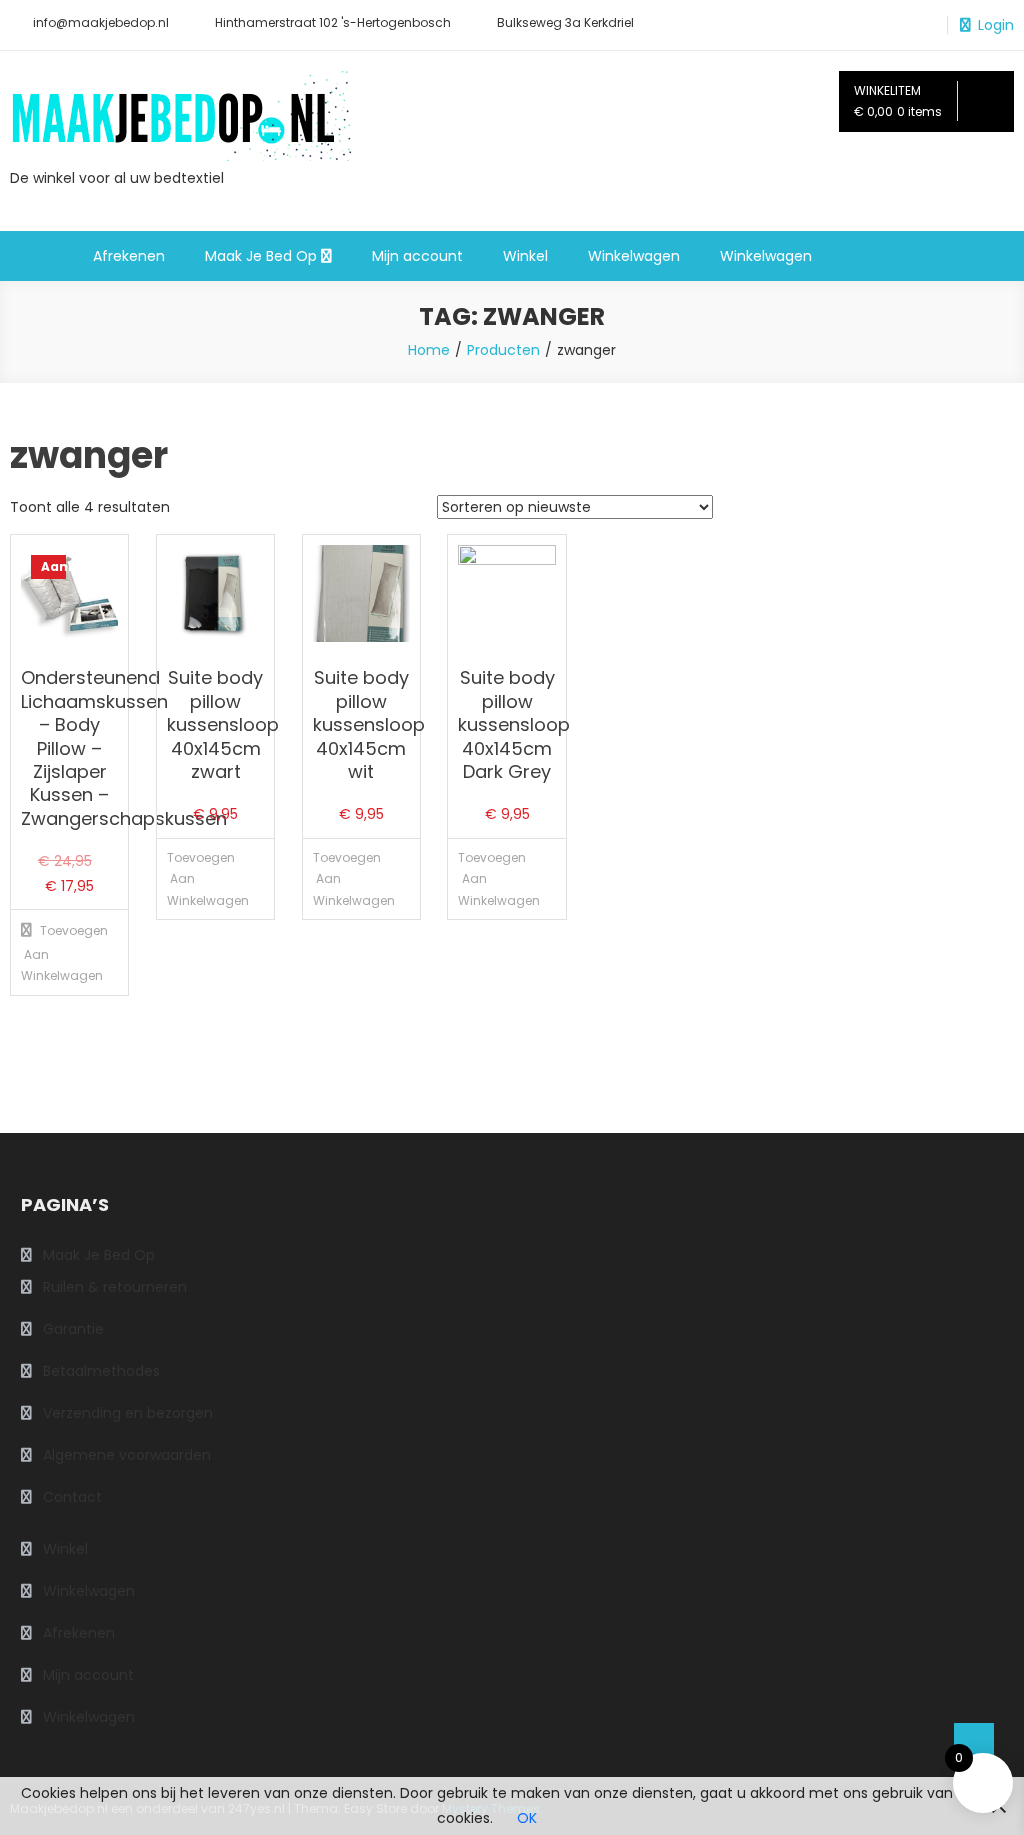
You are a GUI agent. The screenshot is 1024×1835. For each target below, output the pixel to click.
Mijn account (417, 256)
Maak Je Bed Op (261, 256)
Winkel (525, 256)
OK (527, 1818)
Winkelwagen (634, 256)
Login (996, 25)
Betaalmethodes (101, 1371)
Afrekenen (129, 256)
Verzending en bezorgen (128, 1413)
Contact (72, 1497)
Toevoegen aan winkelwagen (42, 953)
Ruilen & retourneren (115, 1287)
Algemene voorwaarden (127, 1455)
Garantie (73, 1329)
